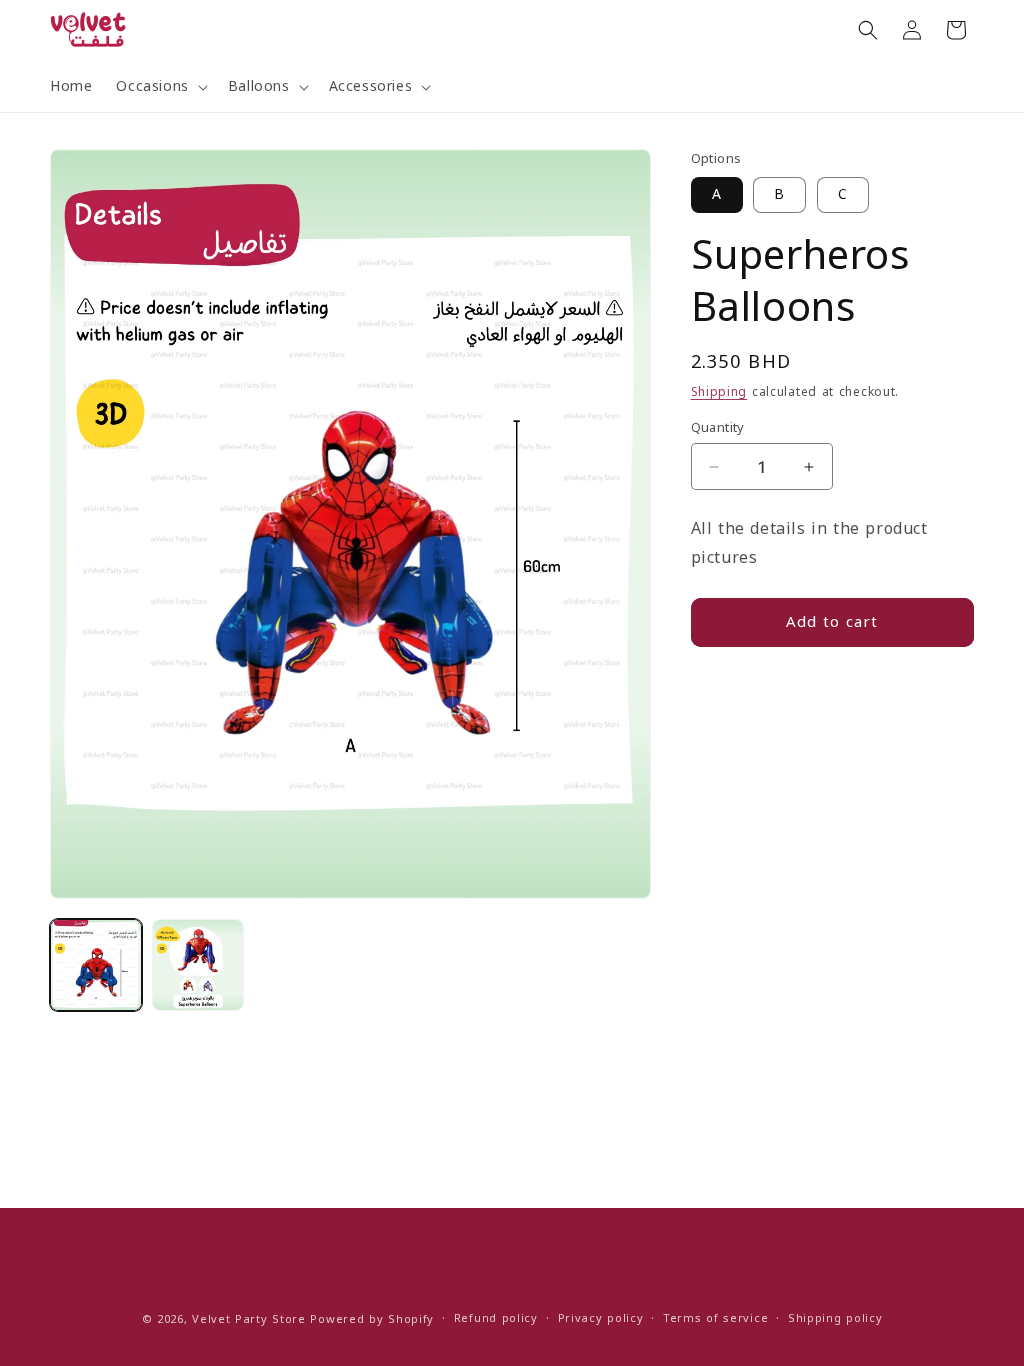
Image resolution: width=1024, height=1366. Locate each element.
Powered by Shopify (372, 1319)
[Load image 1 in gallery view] (96, 965)
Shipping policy (835, 1319)
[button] (159, 87)
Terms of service (715, 1319)
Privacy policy (601, 1319)
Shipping (719, 392)
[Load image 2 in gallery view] (198, 965)
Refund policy (496, 1319)
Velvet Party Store (249, 1319)
